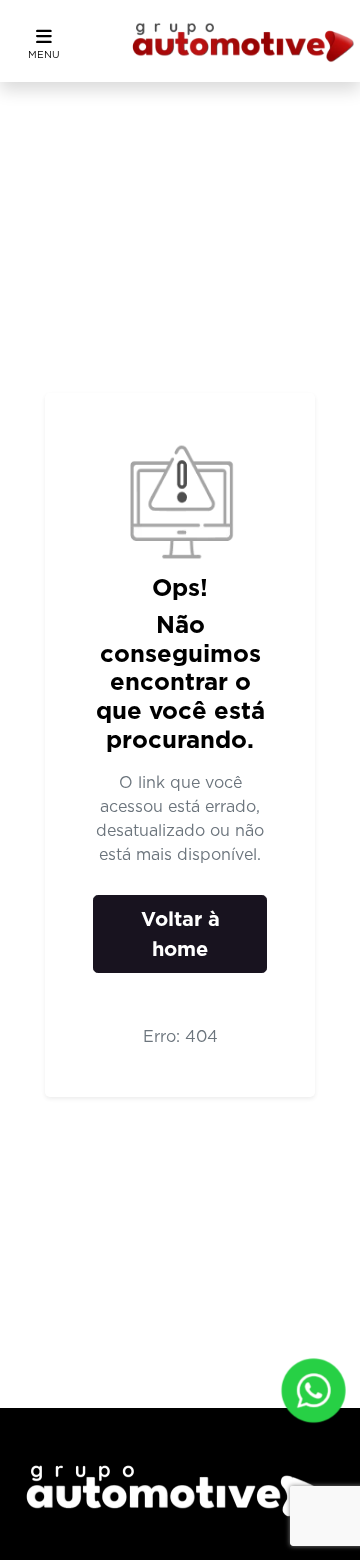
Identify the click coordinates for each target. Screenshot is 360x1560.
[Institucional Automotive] (243, 41)
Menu (44, 54)
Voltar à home (180, 934)
